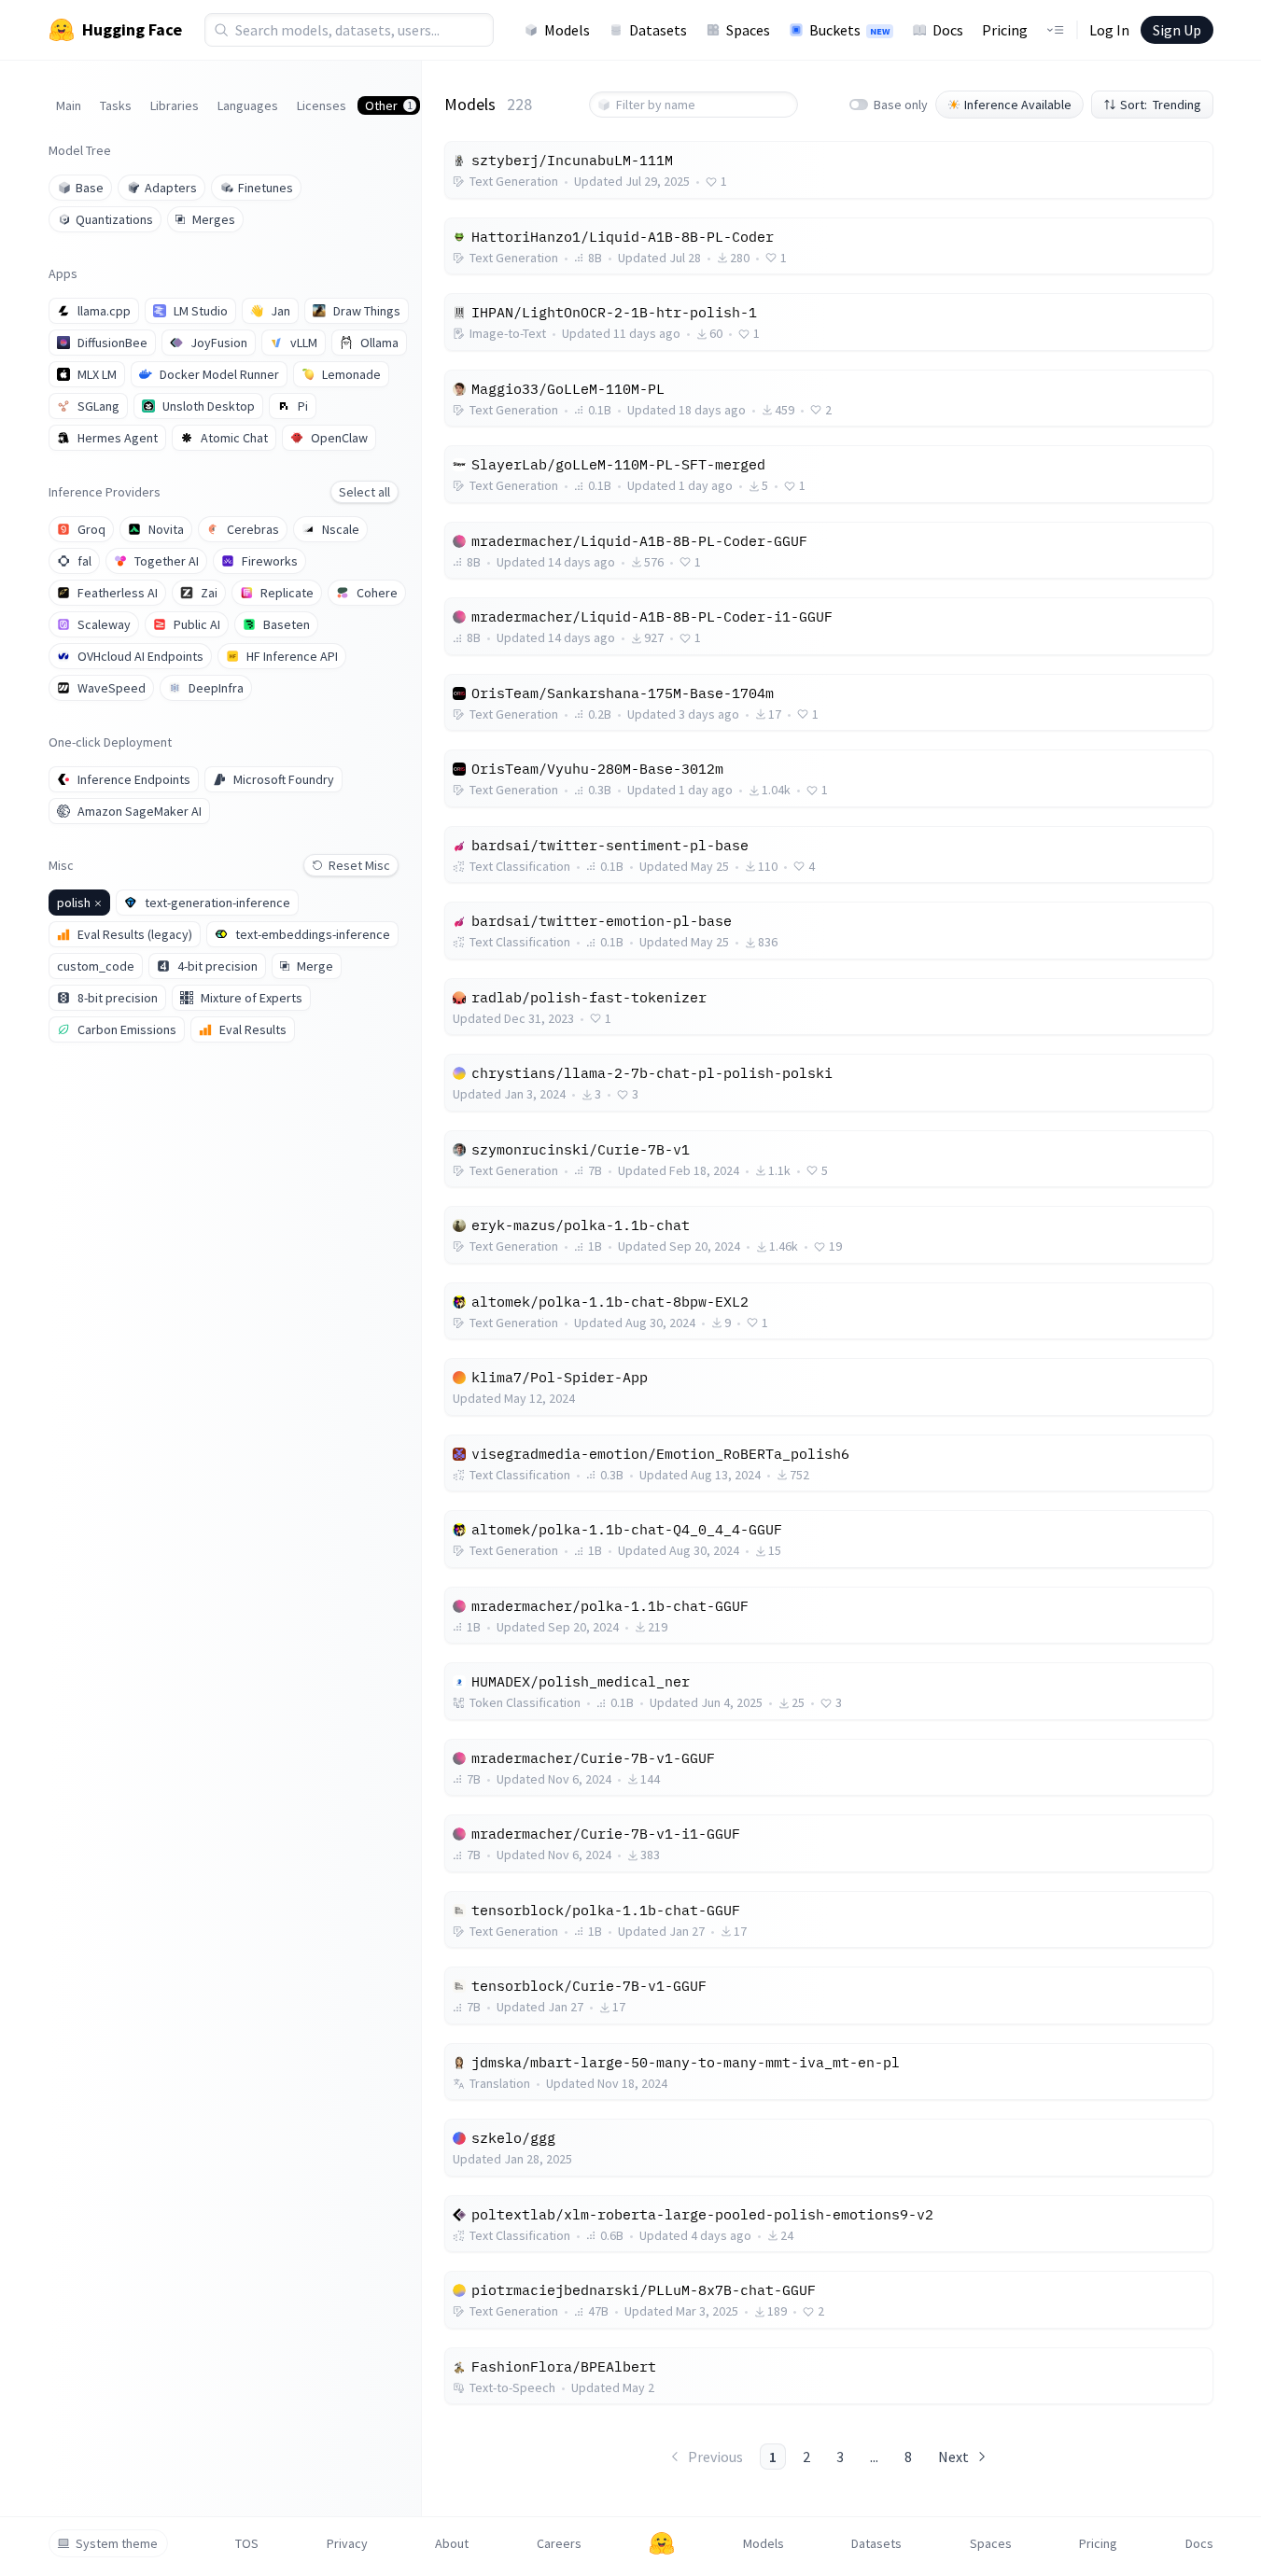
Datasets (658, 30)
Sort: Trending (1161, 105)
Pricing (1005, 30)
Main (69, 105)
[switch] (859, 105)
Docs (948, 30)
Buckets (849, 30)
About (452, 2543)
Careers (559, 2543)
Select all (364, 492)
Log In (1109, 30)
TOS (247, 2543)
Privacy (347, 2543)
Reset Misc (359, 865)
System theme (117, 2543)
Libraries (175, 105)
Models (567, 30)
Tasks (116, 105)
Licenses (322, 105)
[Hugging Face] (662, 2543)
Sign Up (1177, 30)
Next (953, 2457)
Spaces (748, 30)
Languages (248, 105)
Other (389, 105)
